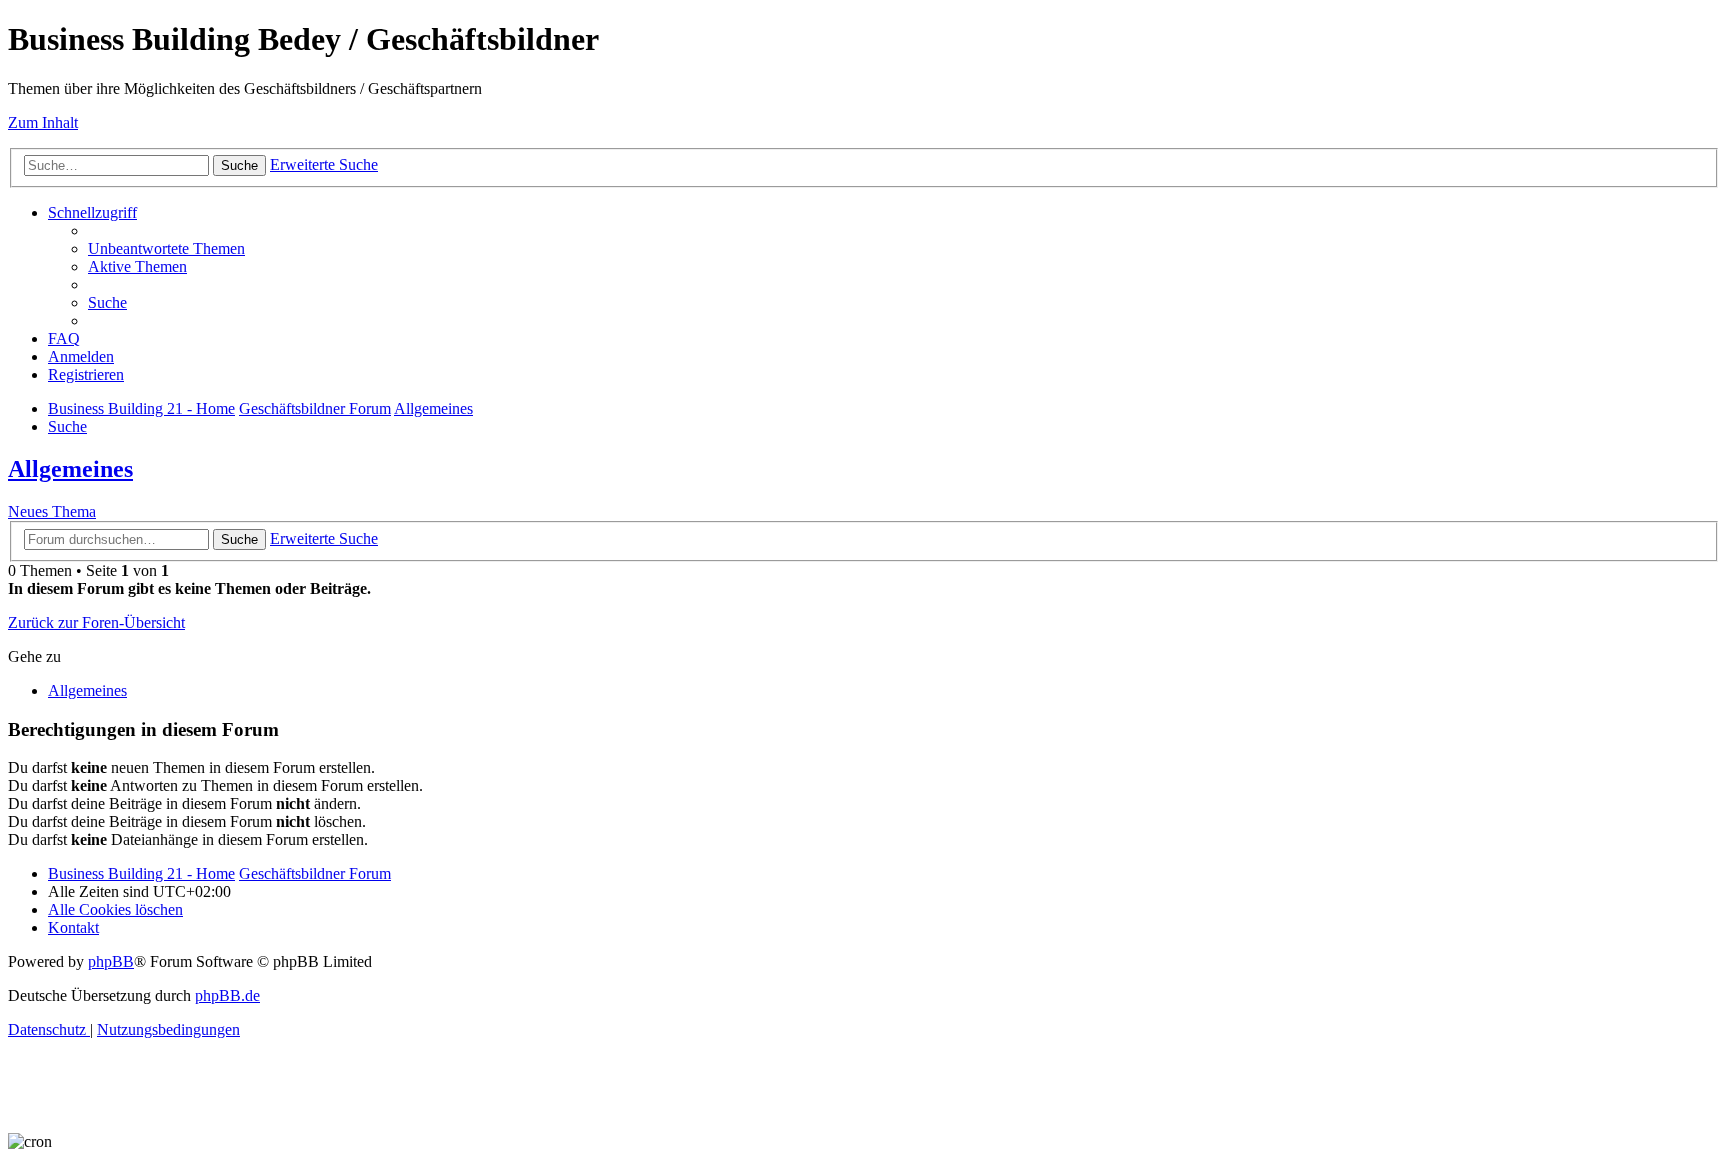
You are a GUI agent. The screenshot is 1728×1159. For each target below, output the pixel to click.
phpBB (111, 961)
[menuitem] (166, 248)
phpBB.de (227, 995)
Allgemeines (70, 469)
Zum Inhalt (43, 122)
